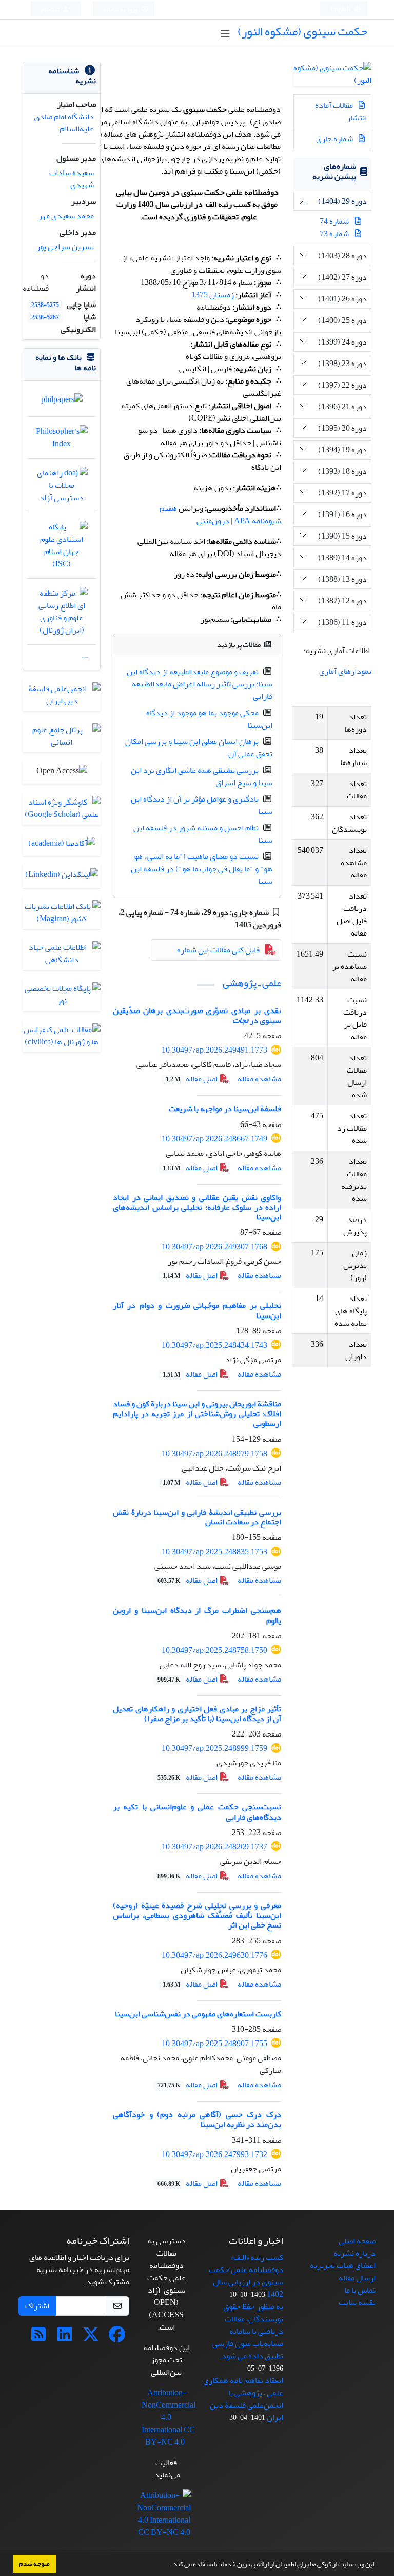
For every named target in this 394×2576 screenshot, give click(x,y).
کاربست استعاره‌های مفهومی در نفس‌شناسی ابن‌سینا (198, 2014)
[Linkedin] (65, 2338)
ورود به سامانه (121, 9)
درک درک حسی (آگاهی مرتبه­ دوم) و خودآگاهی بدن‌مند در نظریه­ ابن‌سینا (197, 2119)
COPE (202, 418)
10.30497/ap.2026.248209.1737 (214, 1847)
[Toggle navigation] (225, 34)
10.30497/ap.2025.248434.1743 (214, 1345)
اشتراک (37, 2306)
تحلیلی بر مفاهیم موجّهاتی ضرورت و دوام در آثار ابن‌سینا (197, 1310)
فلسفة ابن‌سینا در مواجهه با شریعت (225, 1109)
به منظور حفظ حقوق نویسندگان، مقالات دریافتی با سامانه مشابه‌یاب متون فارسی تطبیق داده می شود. (248, 2331)
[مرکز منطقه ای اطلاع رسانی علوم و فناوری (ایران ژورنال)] (62, 614)
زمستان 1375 (213, 295)
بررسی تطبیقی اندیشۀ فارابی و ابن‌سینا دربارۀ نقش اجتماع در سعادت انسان (197, 1517)
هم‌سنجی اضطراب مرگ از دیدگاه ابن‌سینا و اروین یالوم (197, 1615)
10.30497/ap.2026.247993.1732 (214, 2154)
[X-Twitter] (91, 2338)
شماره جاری (335, 139)
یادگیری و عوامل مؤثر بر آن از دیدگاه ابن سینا (202, 805)
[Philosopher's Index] (62, 440)
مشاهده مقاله (259, 1079)
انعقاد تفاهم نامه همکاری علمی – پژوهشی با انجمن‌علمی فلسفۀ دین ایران (243, 2399)
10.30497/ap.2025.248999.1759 (214, 1748)
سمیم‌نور (215, 619)
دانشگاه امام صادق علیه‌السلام (64, 123)
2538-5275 (45, 305)
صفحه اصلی (357, 2241)
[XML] (228, 925)
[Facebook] (117, 2338)
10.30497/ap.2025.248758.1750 (214, 1650)
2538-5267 (45, 318)
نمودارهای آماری (345, 671)
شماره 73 (334, 234)
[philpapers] (62, 402)
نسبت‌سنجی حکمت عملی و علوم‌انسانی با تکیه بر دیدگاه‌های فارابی (197, 1812)
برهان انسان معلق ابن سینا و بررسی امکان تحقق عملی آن (199, 748)
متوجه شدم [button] (34, 2564)
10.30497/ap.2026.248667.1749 (214, 1139)
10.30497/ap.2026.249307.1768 (214, 1247)
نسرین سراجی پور (65, 246)
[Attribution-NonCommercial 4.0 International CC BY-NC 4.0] (164, 2516)
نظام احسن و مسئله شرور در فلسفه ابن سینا (203, 834)
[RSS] (38, 2338)
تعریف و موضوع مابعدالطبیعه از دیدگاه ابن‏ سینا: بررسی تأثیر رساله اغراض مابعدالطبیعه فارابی (200, 684)
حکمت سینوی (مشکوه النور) (302, 32)
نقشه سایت (357, 2302)
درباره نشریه (354, 2253)
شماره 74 (334, 221)
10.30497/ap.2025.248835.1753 (214, 1552)
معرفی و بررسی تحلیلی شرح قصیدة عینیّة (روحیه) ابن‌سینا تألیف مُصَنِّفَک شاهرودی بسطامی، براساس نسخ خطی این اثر (197, 1915)
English (341, 9)
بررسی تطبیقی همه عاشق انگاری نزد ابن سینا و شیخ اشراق (202, 776)
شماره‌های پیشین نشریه (334, 171)
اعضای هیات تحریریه (343, 2265)
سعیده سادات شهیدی (72, 179)
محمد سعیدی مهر (66, 216)
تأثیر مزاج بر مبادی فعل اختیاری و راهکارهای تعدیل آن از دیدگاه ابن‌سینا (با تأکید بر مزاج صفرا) (197, 1714)
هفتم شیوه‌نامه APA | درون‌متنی (220, 514)
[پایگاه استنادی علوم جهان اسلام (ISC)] (62, 548)
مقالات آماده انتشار (341, 111)
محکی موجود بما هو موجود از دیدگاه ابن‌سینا (209, 719)
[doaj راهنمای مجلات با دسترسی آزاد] (62, 488)
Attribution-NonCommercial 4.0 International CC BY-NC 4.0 (169, 2417)
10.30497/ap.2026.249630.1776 (214, 1955)
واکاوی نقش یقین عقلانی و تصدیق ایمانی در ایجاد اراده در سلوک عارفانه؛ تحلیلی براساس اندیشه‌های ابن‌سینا (197, 1207)
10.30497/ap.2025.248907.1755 (214, 2044)
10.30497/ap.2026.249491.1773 (214, 1050)
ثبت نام (51, 9)
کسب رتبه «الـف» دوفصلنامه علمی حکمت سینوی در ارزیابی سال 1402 (246, 2276)
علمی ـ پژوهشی (252, 983)
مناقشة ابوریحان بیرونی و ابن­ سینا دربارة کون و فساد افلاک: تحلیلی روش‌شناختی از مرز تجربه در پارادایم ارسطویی (197, 1414)
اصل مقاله (192, 1079)
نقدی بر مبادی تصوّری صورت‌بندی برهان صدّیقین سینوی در (197, 1015)
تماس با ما (360, 2290)
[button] (168, 2565)
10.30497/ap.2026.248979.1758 (214, 1454)
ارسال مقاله (357, 2278)
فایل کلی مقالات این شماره (218, 950)
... (85, 655)
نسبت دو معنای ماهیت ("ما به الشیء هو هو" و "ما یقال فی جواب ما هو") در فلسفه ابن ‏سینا (202, 869)
